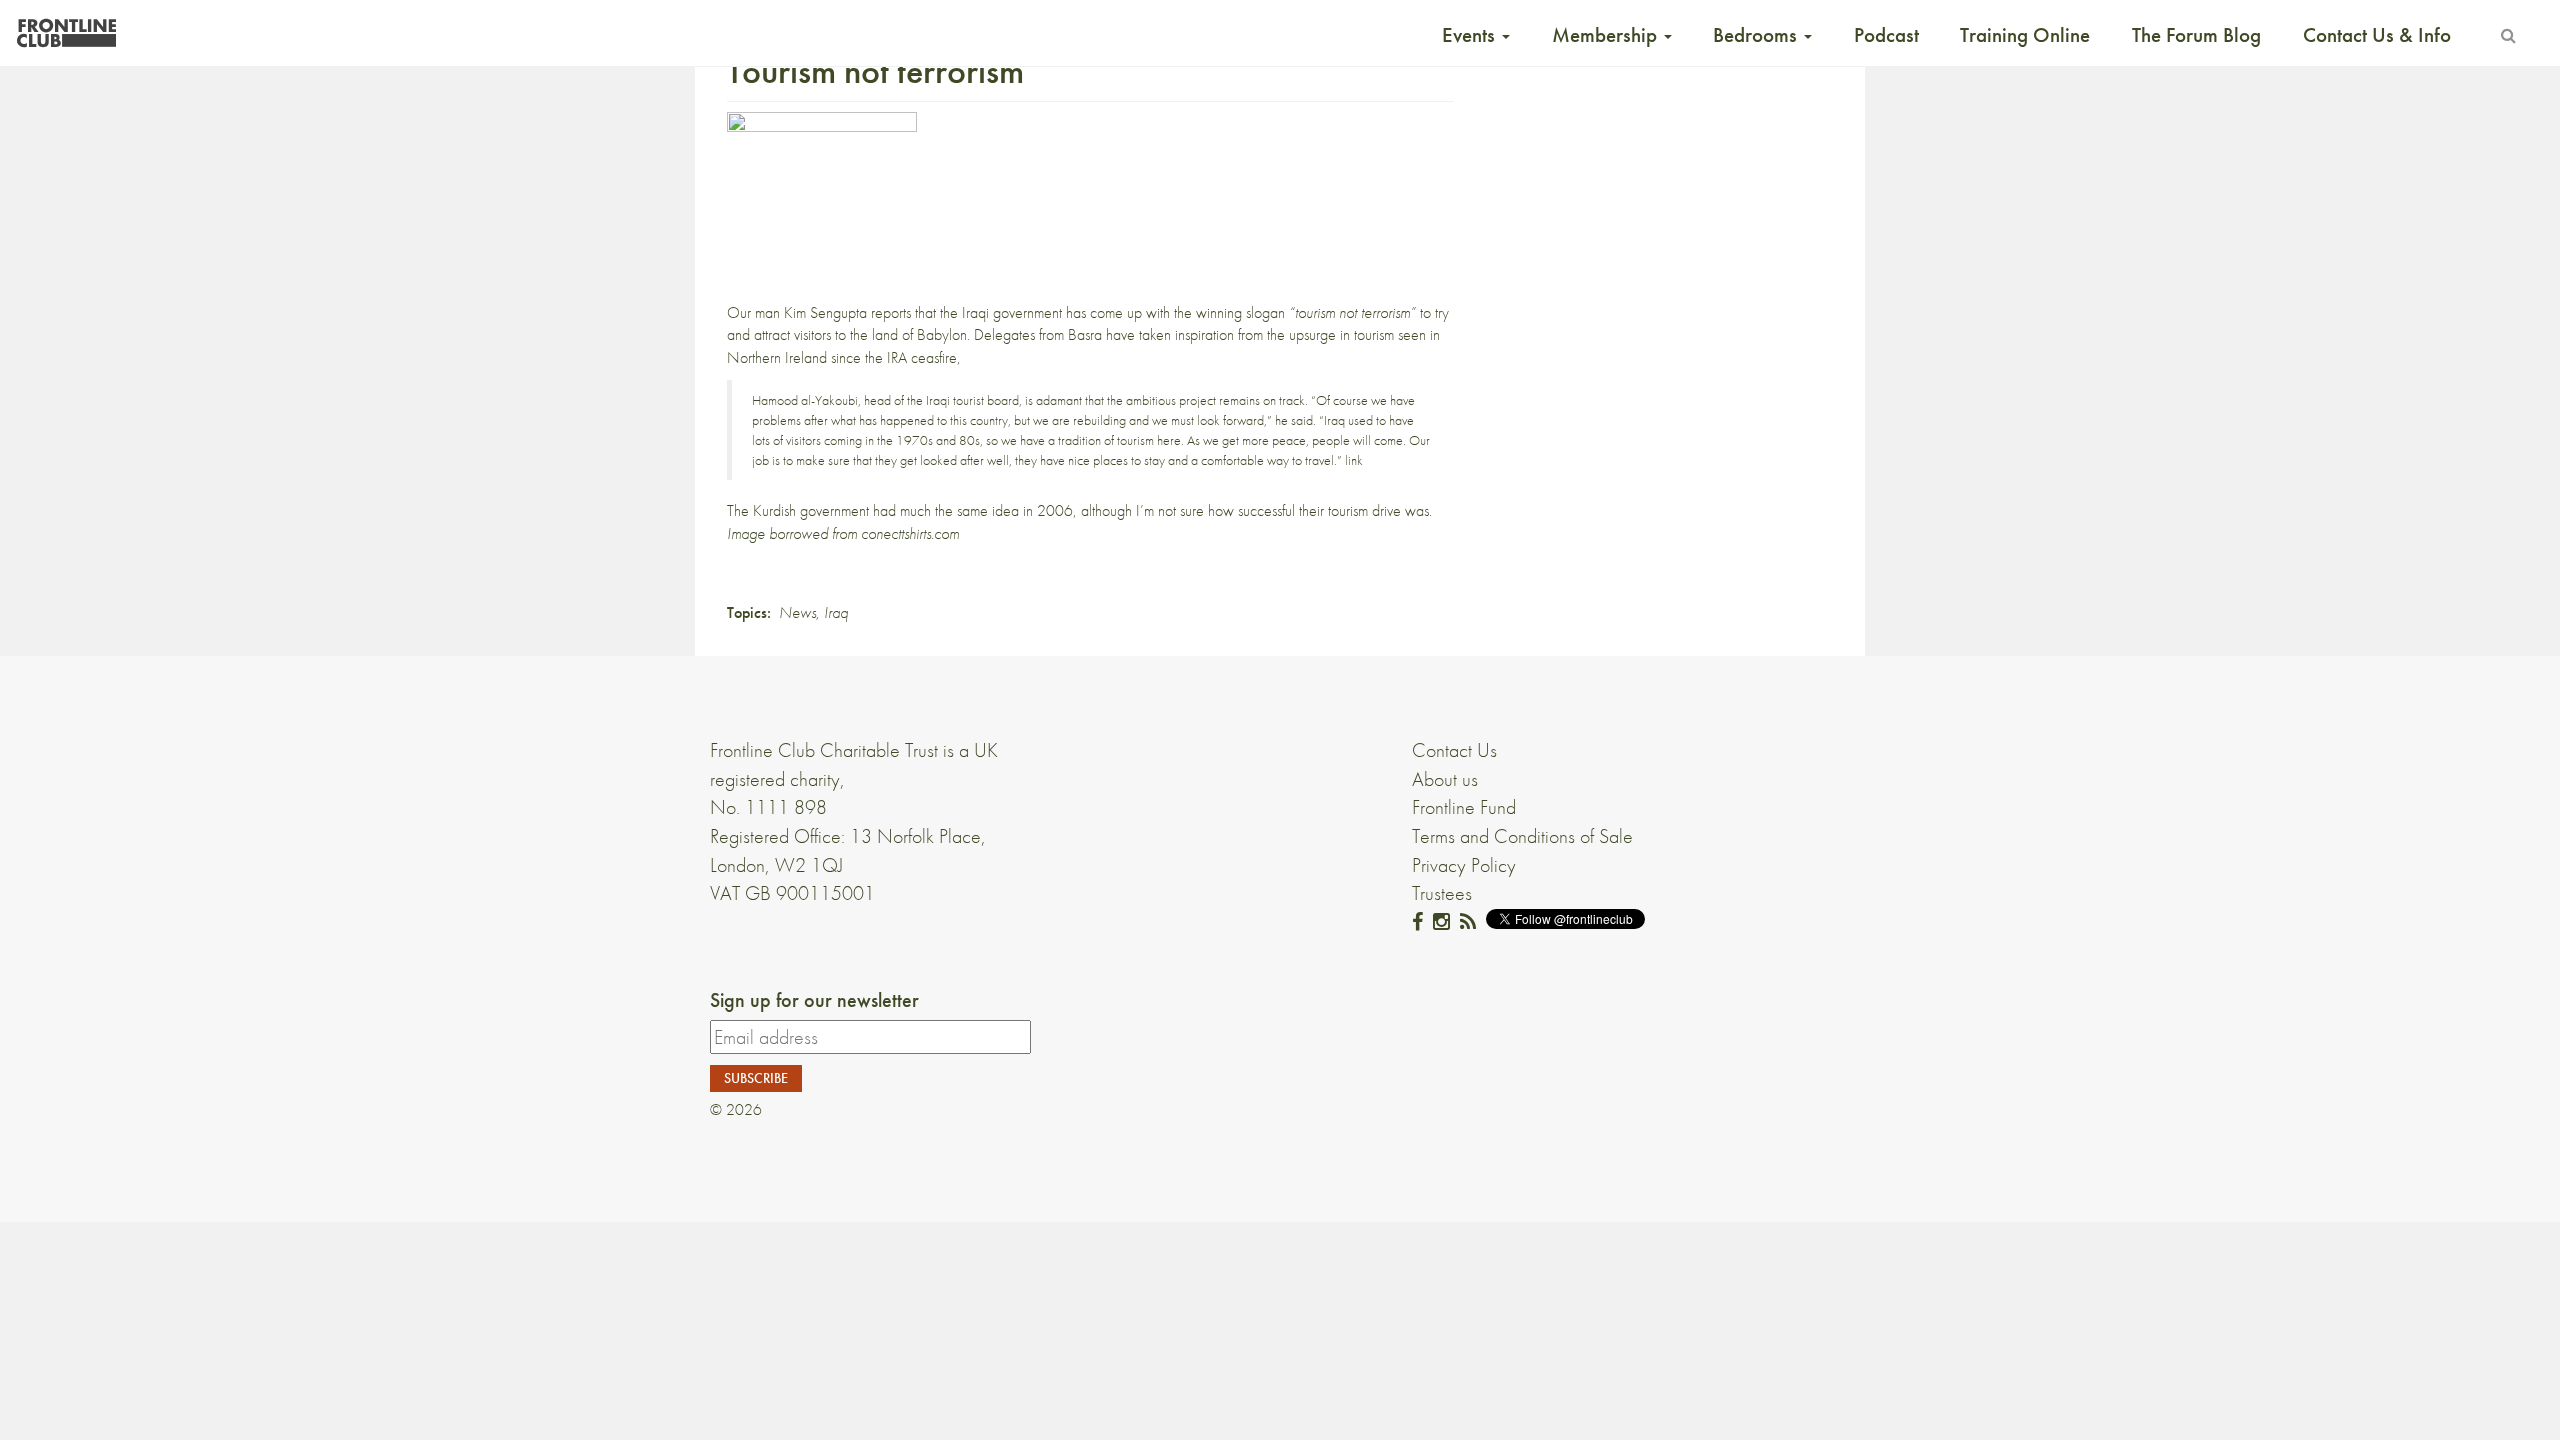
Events (1471, 35)
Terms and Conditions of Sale (1522, 836)
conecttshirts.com (910, 533)
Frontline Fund (1464, 807)
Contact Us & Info (2377, 35)
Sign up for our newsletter (814, 1000)
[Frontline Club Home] (66, 27)
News (797, 612)
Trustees (1442, 893)
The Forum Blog (2196, 35)
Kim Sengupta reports (847, 312)
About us (1445, 779)
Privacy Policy (1464, 865)
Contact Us (1454, 750)
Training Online (2025, 35)
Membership (1607, 35)
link (1354, 460)
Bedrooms (1757, 35)
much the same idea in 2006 (986, 510)
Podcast (1886, 35)
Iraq (836, 612)
